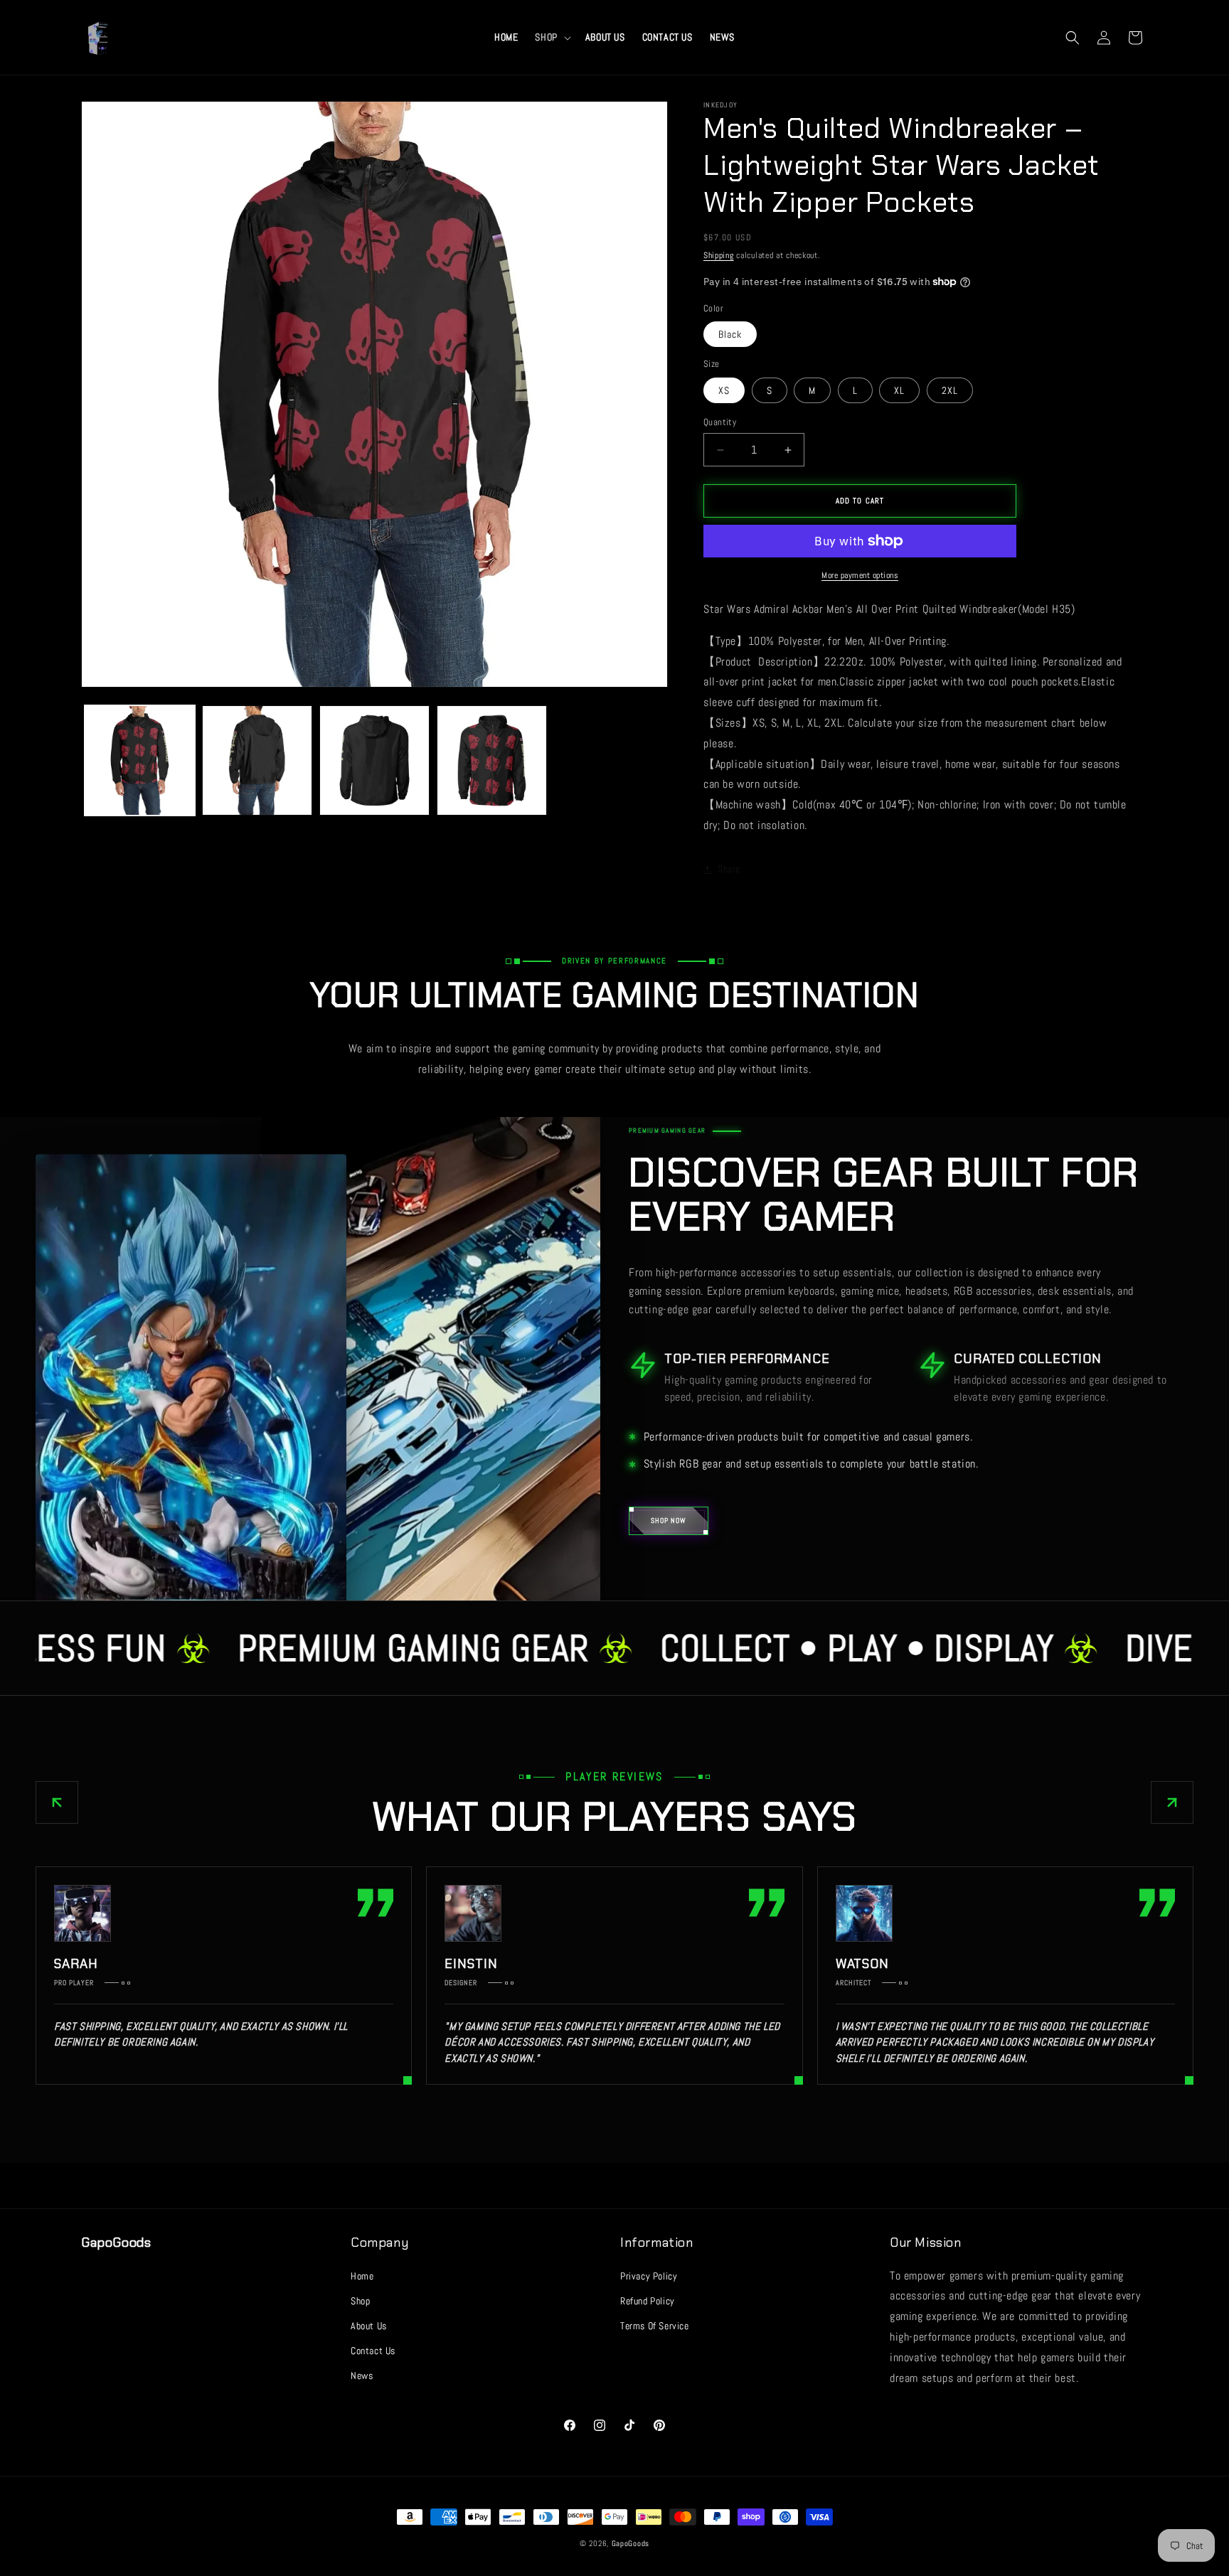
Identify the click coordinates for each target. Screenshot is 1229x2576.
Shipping (719, 255)
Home (362, 2276)
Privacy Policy (649, 2276)
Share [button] (729, 869)
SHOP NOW (669, 1521)
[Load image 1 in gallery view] (140, 760)
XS (724, 390)
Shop (360, 2301)
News (362, 2375)
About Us (369, 2326)
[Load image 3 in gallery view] (374, 760)
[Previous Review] (57, 1802)
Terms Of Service (655, 2326)
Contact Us (373, 2351)
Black (730, 334)
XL (899, 390)
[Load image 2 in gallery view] (257, 760)
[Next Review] (1172, 1802)
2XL (950, 390)
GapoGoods (631, 2543)
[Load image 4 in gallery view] (492, 760)
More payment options (860, 575)
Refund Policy (648, 2301)
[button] (551, 37)
